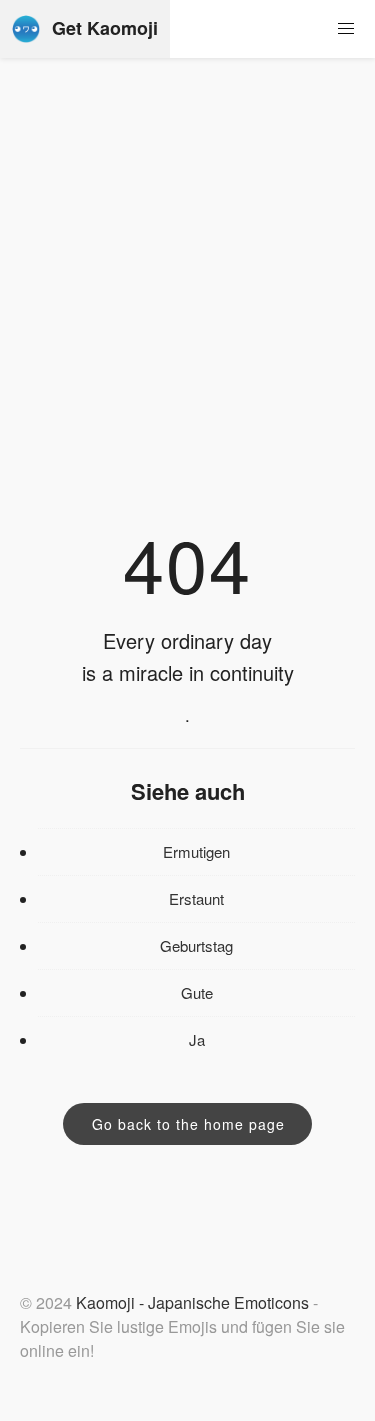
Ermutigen (196, 851)
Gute (197, 992)
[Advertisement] (187, 311)
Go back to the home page (188, 1124)
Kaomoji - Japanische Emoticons (192, 1302)
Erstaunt (196, 898)
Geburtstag (196, 945)
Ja (197, 1039)
